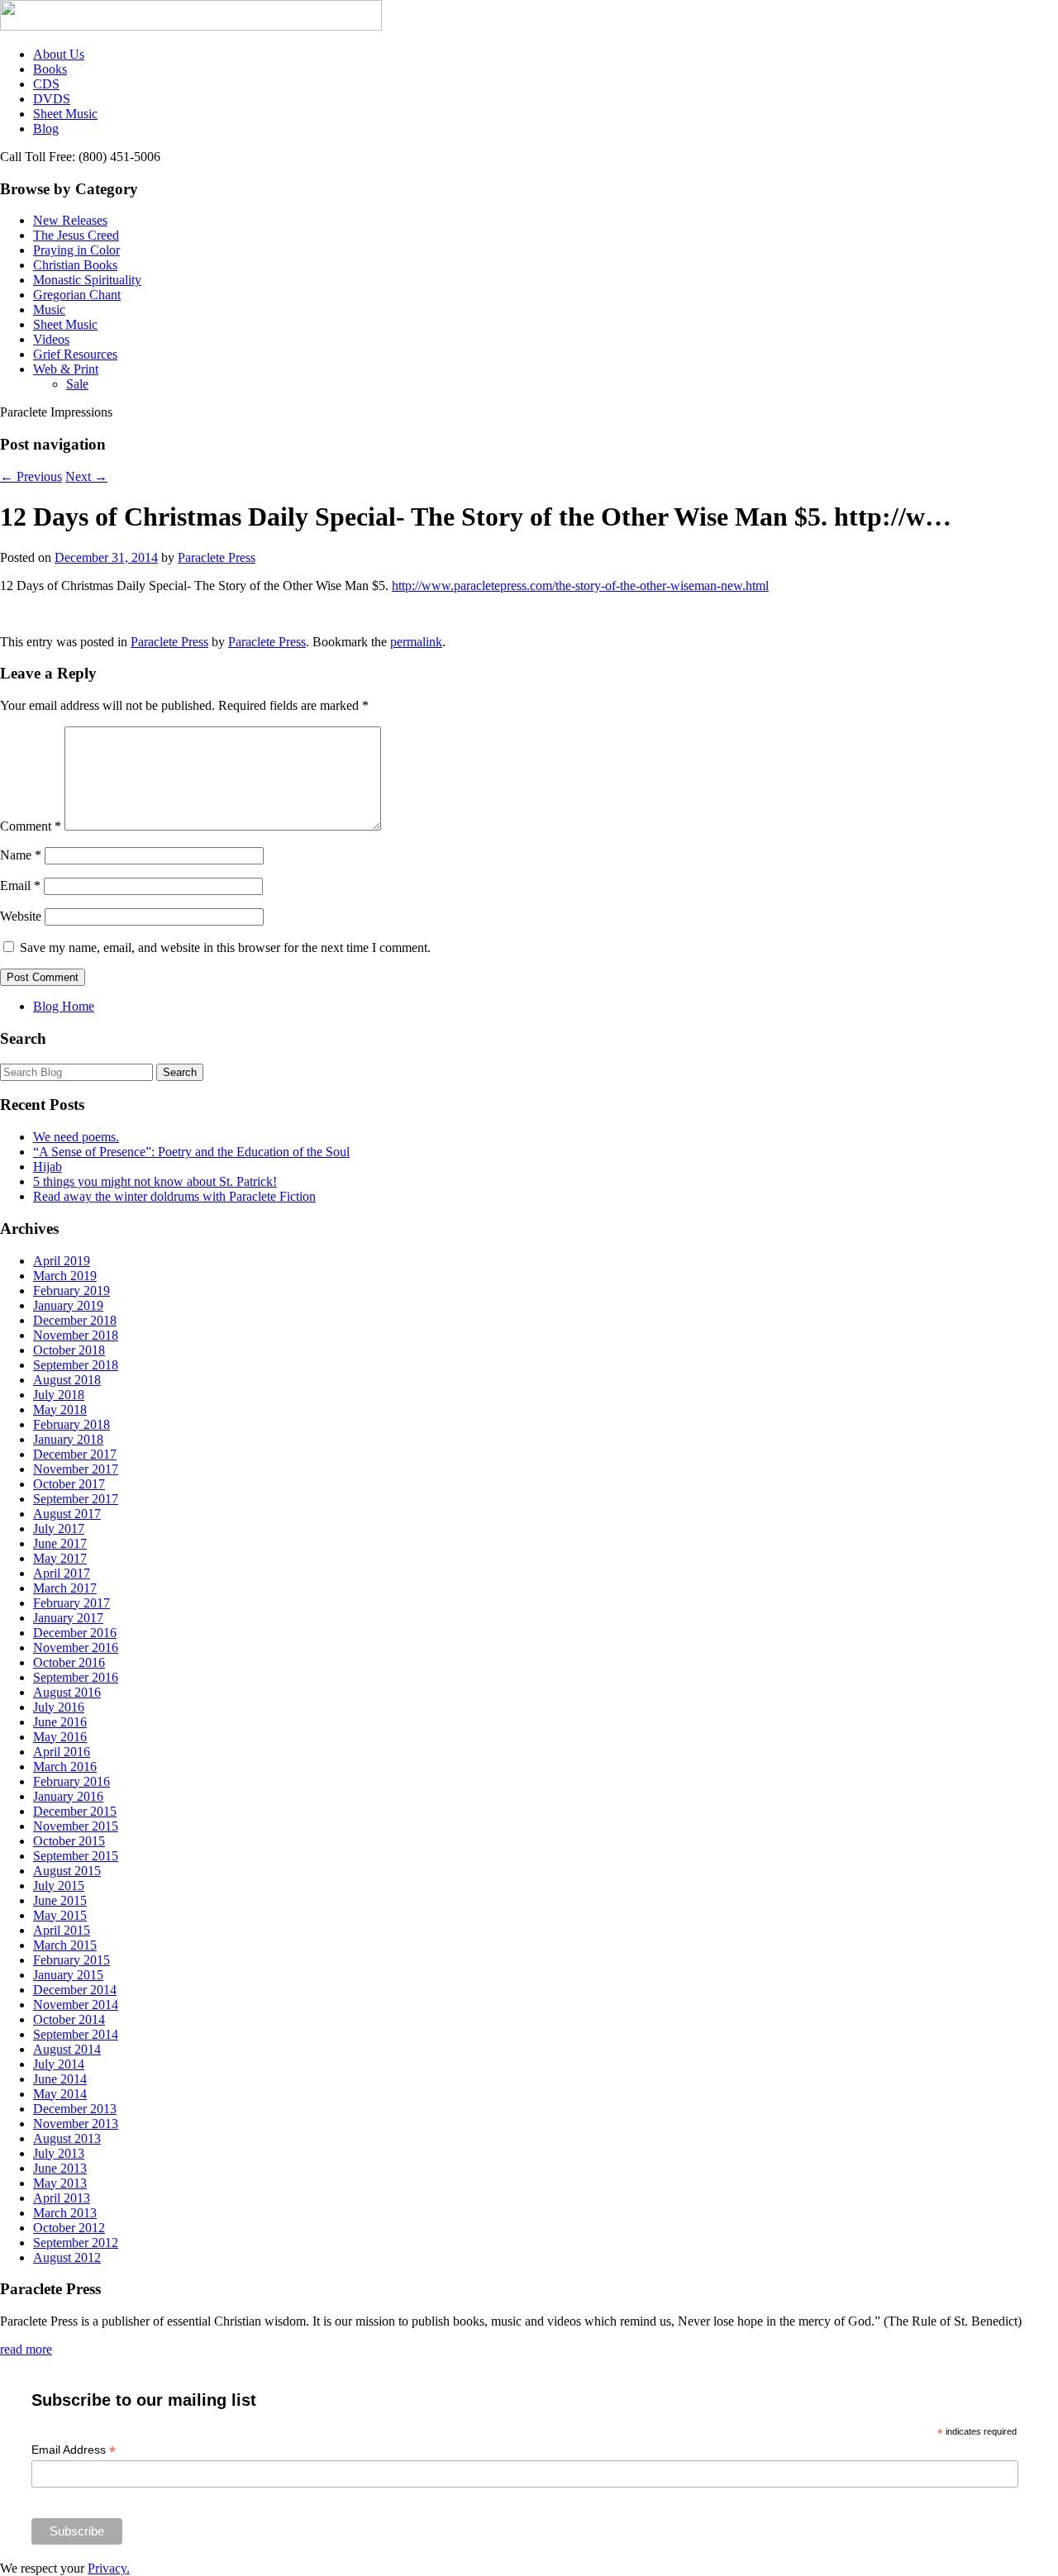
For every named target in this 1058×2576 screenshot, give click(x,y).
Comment (31, 826)
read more (26, 2349)
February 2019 (71, 1290)
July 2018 (59, 1395)
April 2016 (62, 1752)
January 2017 (68, 1618)
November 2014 (76, 2005)
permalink (416, 642)
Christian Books (75, 265)
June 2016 (60, 1722)
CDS (46, 84)
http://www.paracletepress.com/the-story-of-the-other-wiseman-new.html (580, 586)
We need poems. (76, 1137)
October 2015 (69, 1841)
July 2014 (59, 2064)
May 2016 (60, 1737)
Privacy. (109, 2568)
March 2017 (65, 1588)
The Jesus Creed (76, 235)
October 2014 (69, 2019)
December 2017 (75, 1454)
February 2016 (71, 1781)
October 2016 (69, 1662)
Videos (51, 339)
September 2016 (76, 1677)
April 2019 (62, 1261)
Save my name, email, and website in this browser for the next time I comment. (225, 948)
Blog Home (64, 1006)
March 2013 (65, 2213)
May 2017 (60, 1558)
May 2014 (60, 2094)
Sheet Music (65, 114)
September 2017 (76, 1499)
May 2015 (60, 1915)
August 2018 (67, 1380)
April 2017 (62, 1573)
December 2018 (75, 1320)
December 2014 (75, 1990)
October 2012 (69, 2228)
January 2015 (68, 1975)
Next (86, 476)
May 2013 (60, 2183)
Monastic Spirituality (87, 280)
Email (20, 886)
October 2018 (69, 1350)
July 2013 (59, 2153)
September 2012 (76, 2243)
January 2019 (68, 1305)
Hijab (48, 1167)
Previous (31, 476)
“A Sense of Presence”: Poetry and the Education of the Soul (191, 1152)
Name (21, 855)
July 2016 (59, 1707)
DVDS (52, 99)
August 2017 (67, 1514)
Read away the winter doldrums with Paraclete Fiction (174, 1196)
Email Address (74, 2450)
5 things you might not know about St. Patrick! (155, 1181)
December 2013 (75, 2109)
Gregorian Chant (77, 295)
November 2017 (76, 1469)
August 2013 (67, 2138)
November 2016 (76, 1647)
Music (49, 310)
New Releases (70, 220)
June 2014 (60, 2079)
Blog (46, 129)
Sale (77, 384)
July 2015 (59, 1886)
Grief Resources (75, 354)
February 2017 (71, 1603)
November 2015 (76, 1826)
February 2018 (71, 1424)
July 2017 (59, 1528)
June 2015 (60, 1900)
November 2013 (76, 2124)
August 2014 (67, 2049)
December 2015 (75, 1811)
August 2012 (67, 2257)
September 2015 (76, 1856)
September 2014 (76, 2034)
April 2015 (62, 1930)
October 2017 (69, 1484)
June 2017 (60, 1543)
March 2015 (65, 1945)
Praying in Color (76, 250)
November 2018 (76, 1335)
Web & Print (66, 369)
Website (21, 916)
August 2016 (67, 1692)
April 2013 (62, 2198)
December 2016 (75, 1633)
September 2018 (76, 1365)
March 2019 (65, 1276)
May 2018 (60, 1409)
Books (50, 69)
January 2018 (68, 1439)
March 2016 (65, 1767)
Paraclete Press (217, 557)
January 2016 (68, 1796)
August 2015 (67, 1871)
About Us (59, 54)
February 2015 (71, 1960)
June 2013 (60, 2168)
